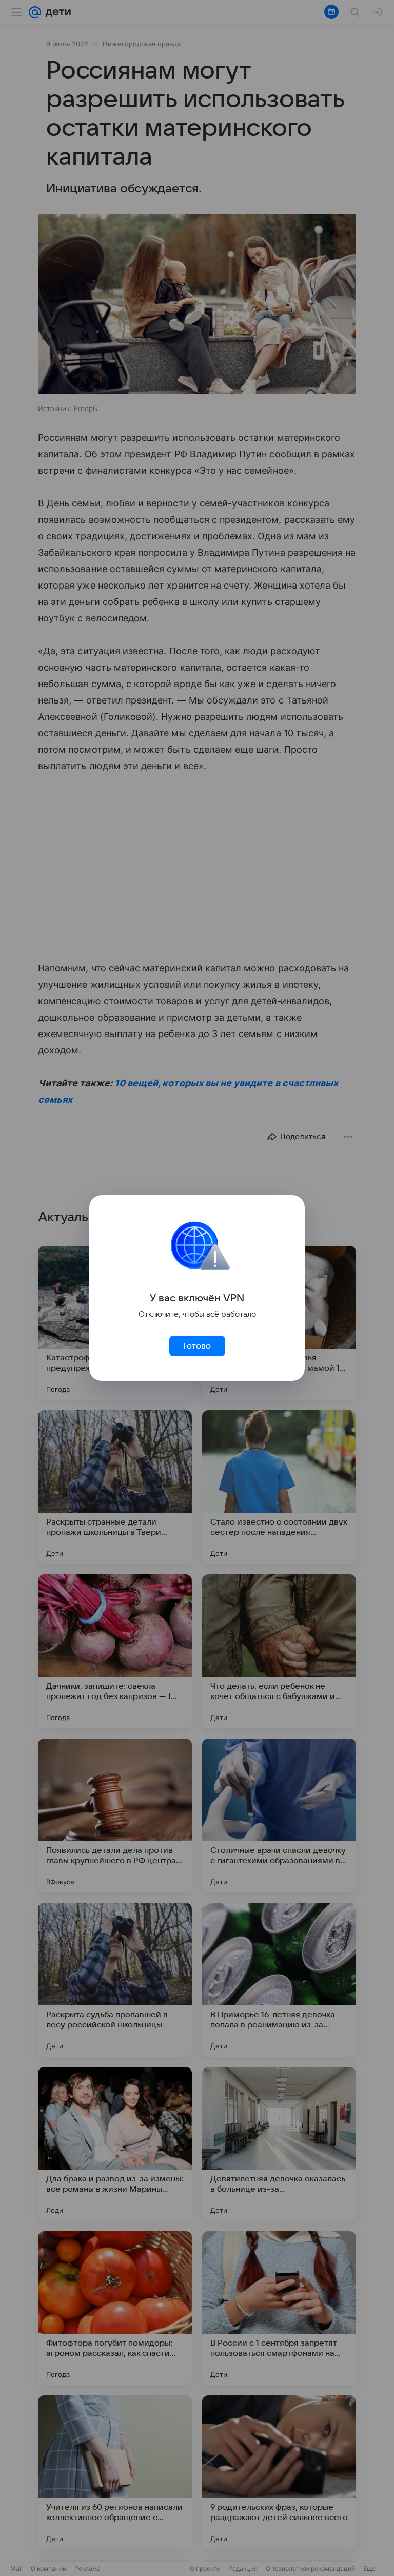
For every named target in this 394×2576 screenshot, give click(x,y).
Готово (197, 1346)
